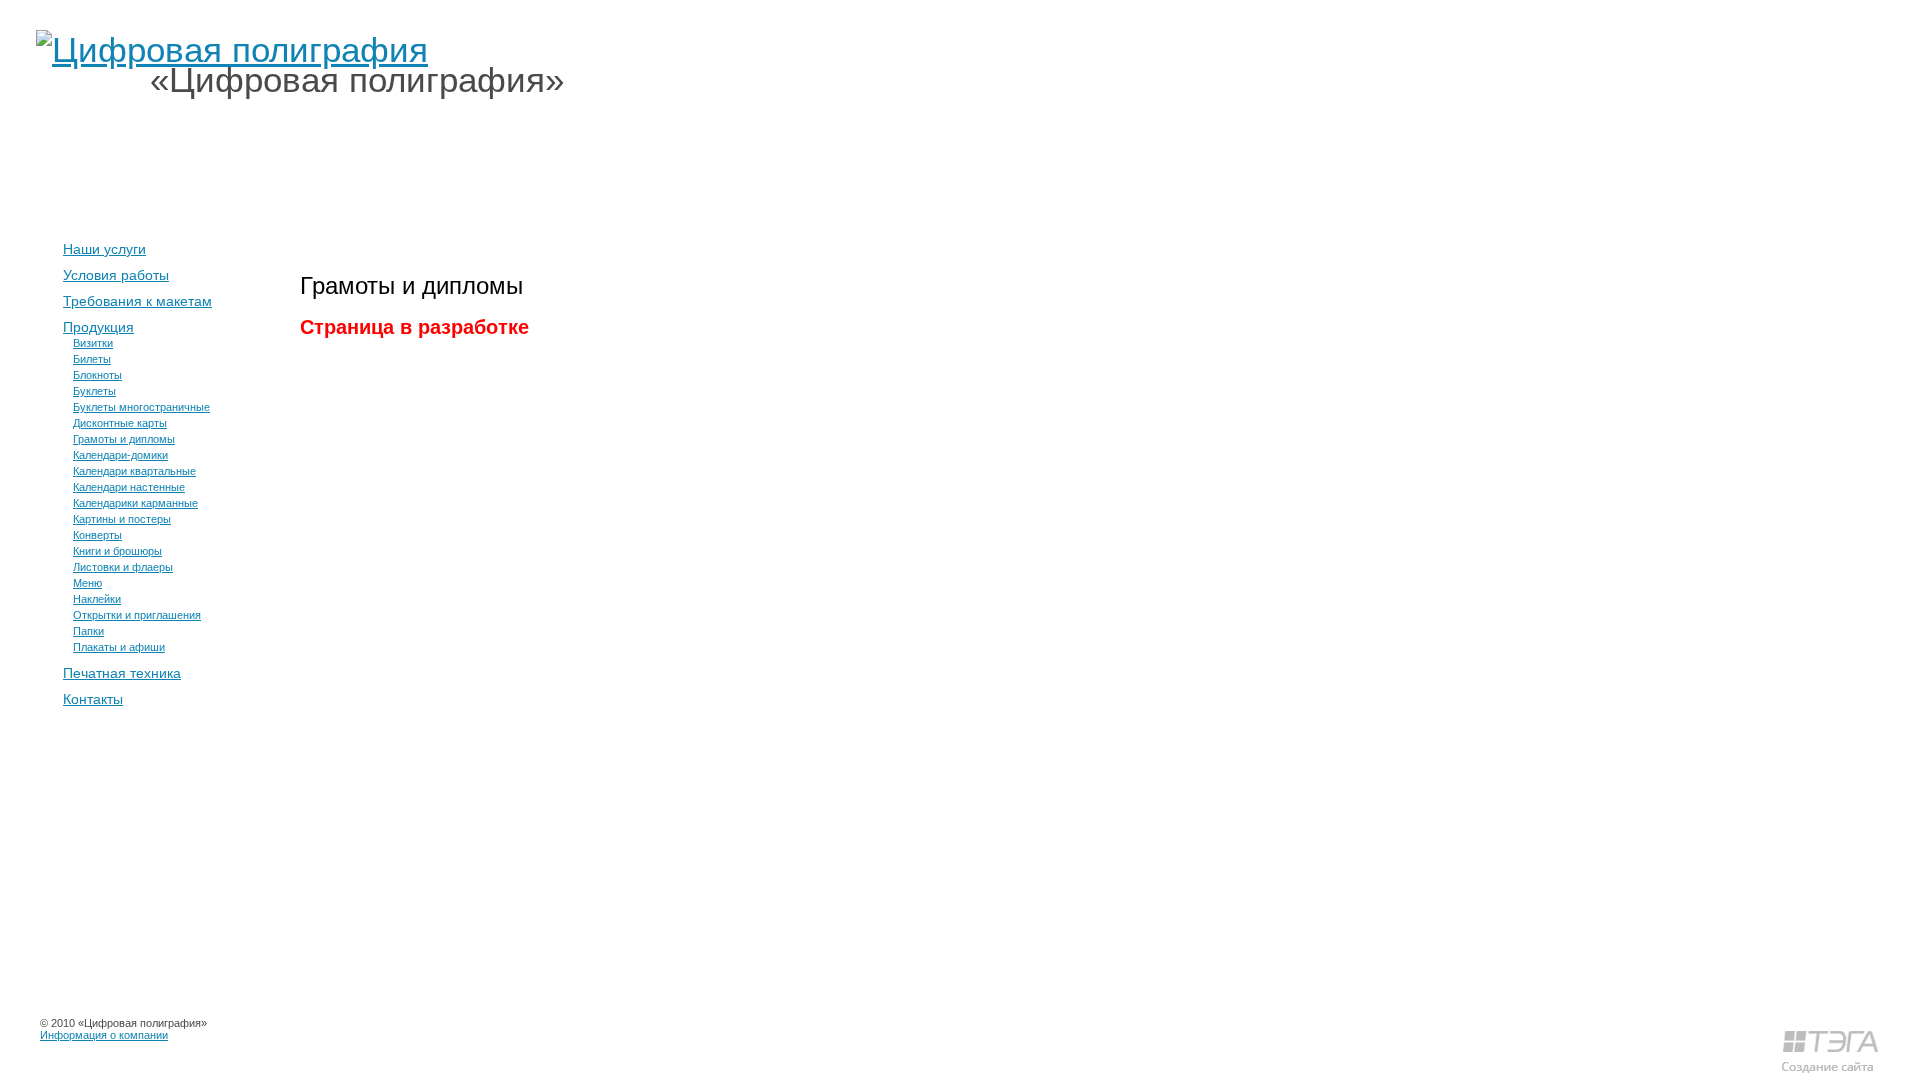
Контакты (666, 170)
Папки (88, 631)
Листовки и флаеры (123, 567)
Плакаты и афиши (119, 647)
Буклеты (94, 391)
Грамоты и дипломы (124, 439)
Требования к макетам (137, 301)
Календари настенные (129, 487)
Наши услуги (415, 170)
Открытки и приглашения (137, 615)
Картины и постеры (122, 519)
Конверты (97, 535)
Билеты (92, 359)
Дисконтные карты (120, 423)
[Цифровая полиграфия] (232, 49)
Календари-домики (120, 455)
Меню (87, 583)
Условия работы (116, 275)
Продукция (98, 327)
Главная (278, 170)
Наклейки (97, 599)
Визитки (93, 343)
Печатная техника (122, 673)
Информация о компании (104, 1035)
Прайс (546, 170)
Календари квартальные (134, 471)
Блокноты (97, 375)
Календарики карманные (135, 503)
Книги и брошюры (117, 551)
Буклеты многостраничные (141, 407)
